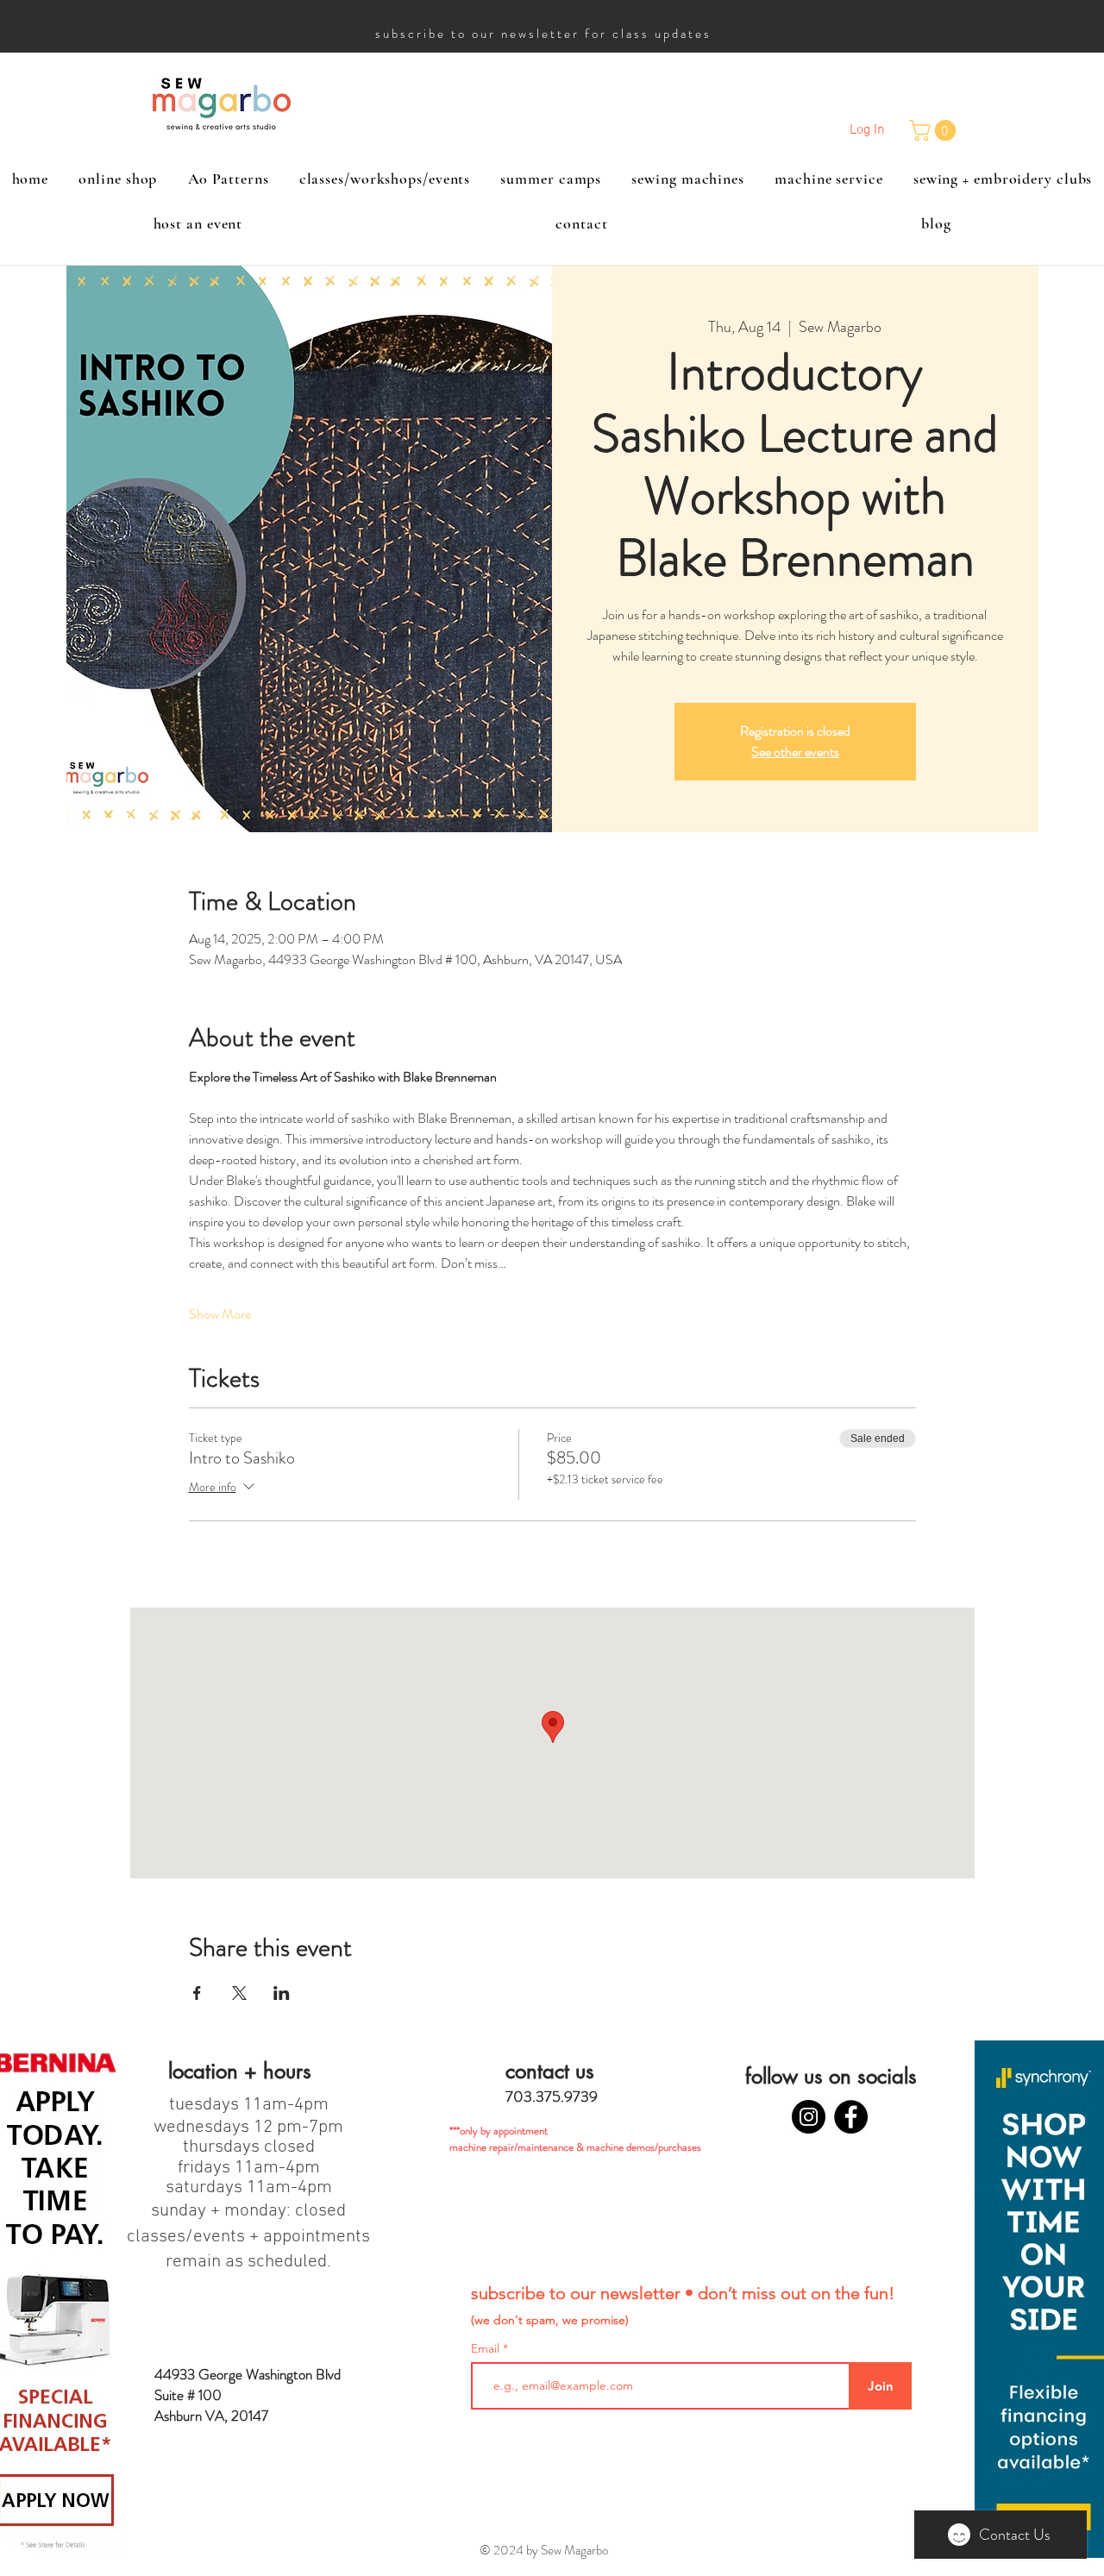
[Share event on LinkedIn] (282, 1993)
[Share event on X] (239, 1993)
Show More (220, 1314)
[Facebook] (851, 2117)
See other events (795, 752)
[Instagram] (809, 2117)
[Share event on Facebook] (197, 1993)
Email (487, 2348)
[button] (935, 130)
